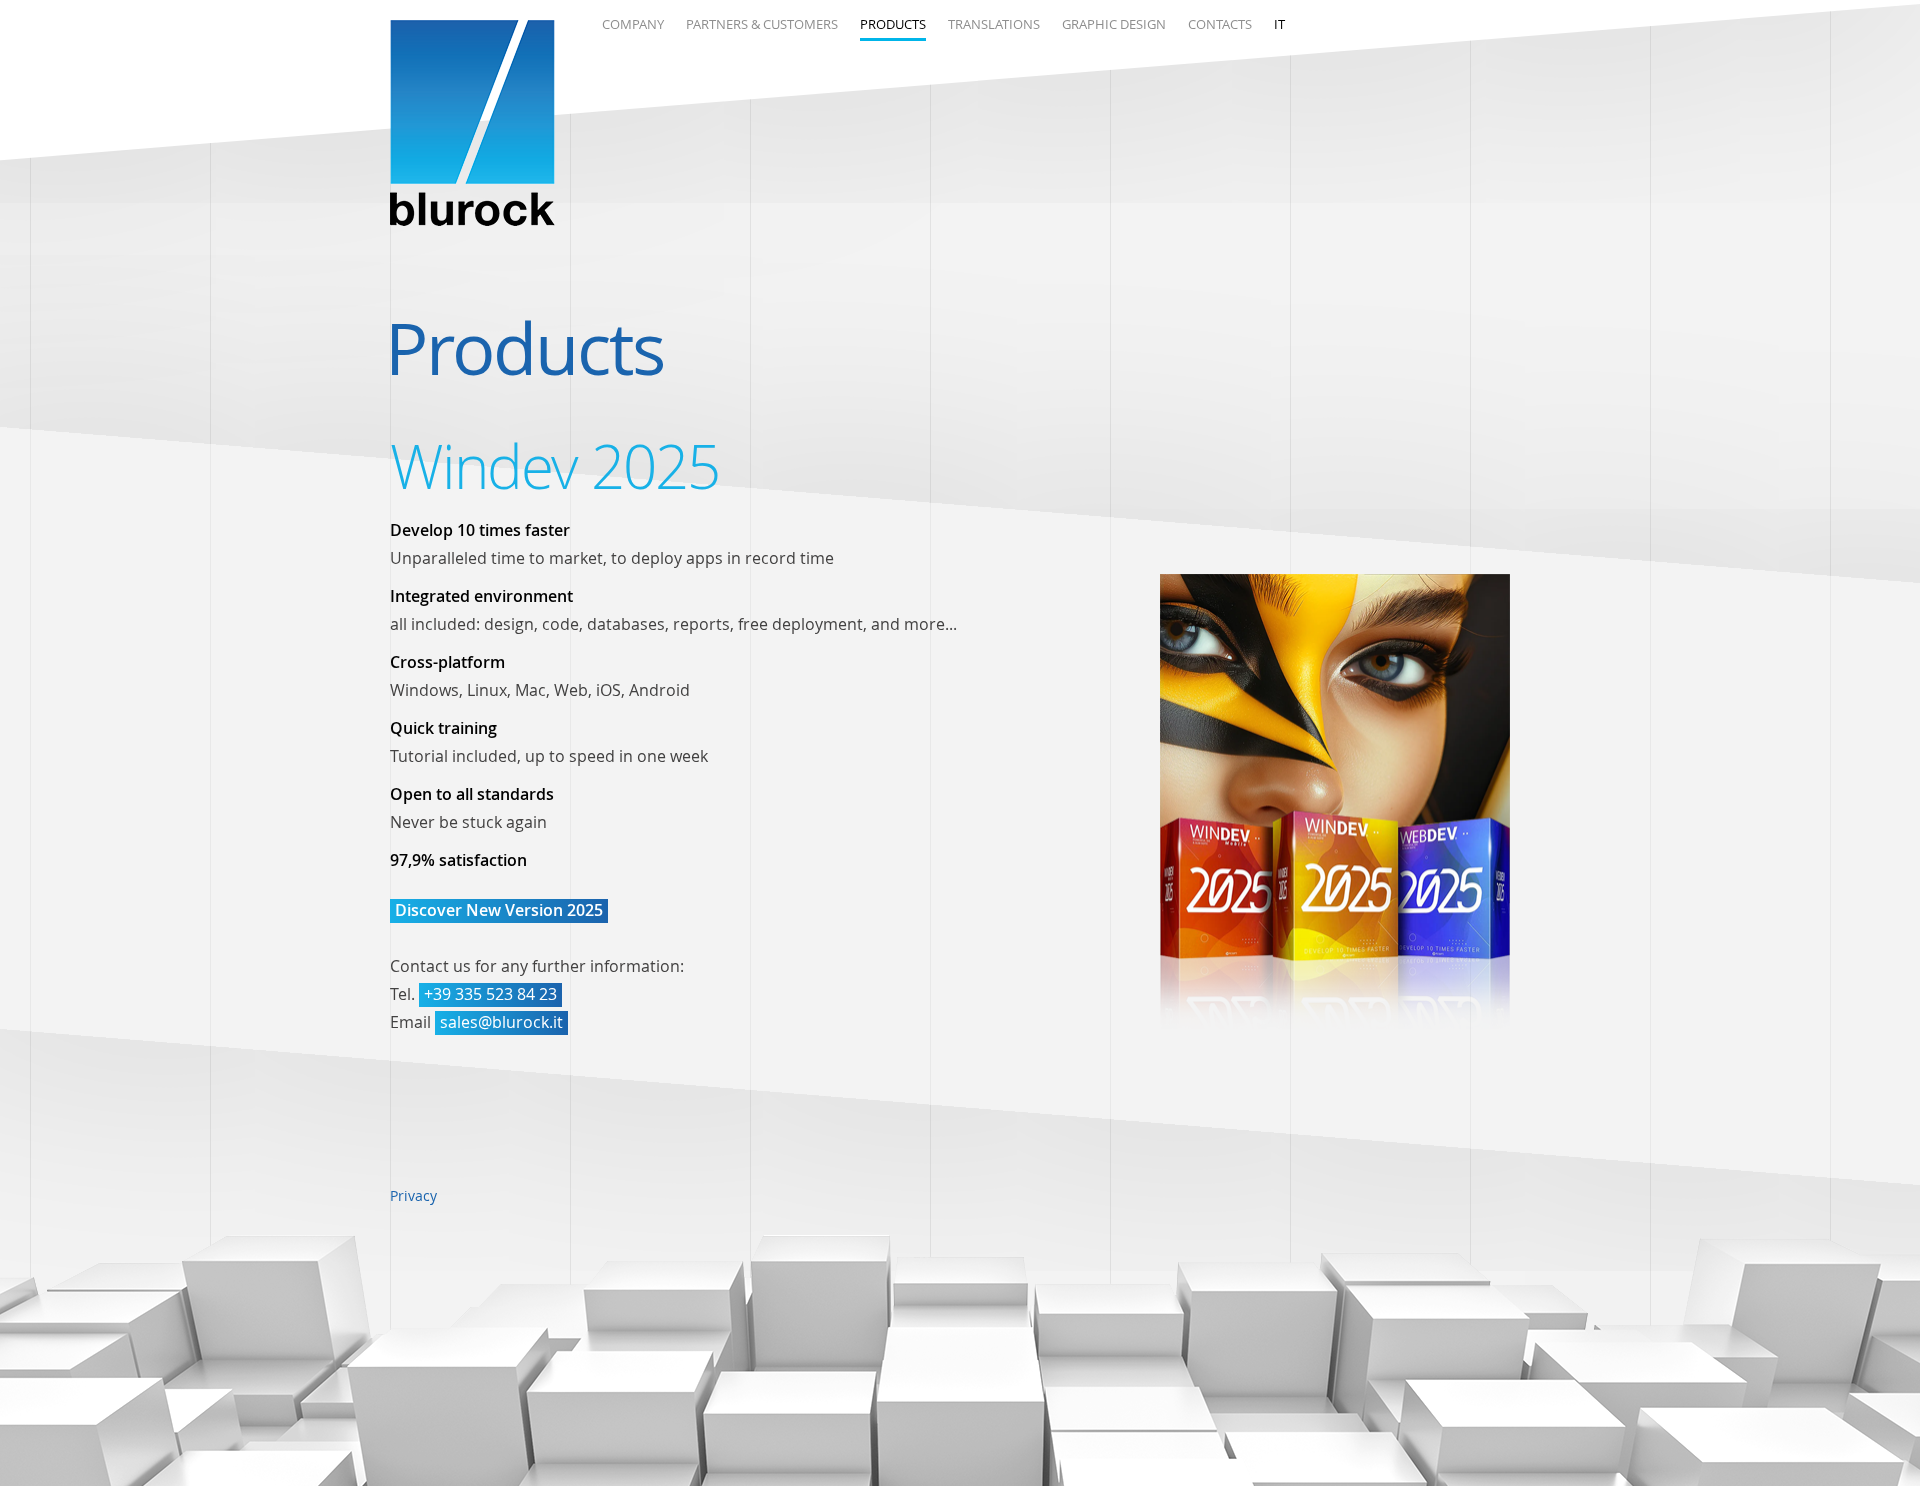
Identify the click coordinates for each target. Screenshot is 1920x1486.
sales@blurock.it (501, 1022)
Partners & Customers (762, 24)
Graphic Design (1114, 24)
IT (1279, 24)
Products (893, 24)
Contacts (1220, 24)
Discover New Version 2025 (499, 910)
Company (633, 24)
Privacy (413, 1195)
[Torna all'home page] (472, 125)
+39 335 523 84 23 (490, 994)
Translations (994, 24)
